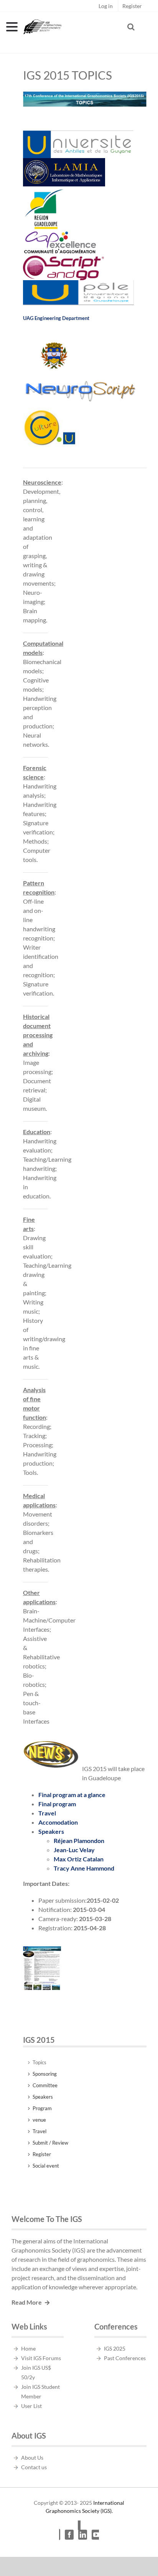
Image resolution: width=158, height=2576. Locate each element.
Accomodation (58, 1822)
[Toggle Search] (131, 27)
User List (31, 2406)
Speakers (51, 1831)
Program (42, 2108)
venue (39, 2120)
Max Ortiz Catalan (79, 1859)
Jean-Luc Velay (74, 1850)
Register (42, 2154)
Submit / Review (50, 2143)
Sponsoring (45, 2074)
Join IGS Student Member (40, 2392)
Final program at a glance (72, 1795)
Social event (46, 2166)
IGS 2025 (115, 2348)
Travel (47, 1813)
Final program (57, 1804)
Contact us (34, 2467)
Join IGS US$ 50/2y (36, 2372)
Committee (45, 2085)
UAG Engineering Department (56, 318)
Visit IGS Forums (41, 2358)
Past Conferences (125, 2358)
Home (28, 2348)
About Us (32, 2458)
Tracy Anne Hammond (84, 1868)
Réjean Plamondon (79, 1841)
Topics (39, 2062)
